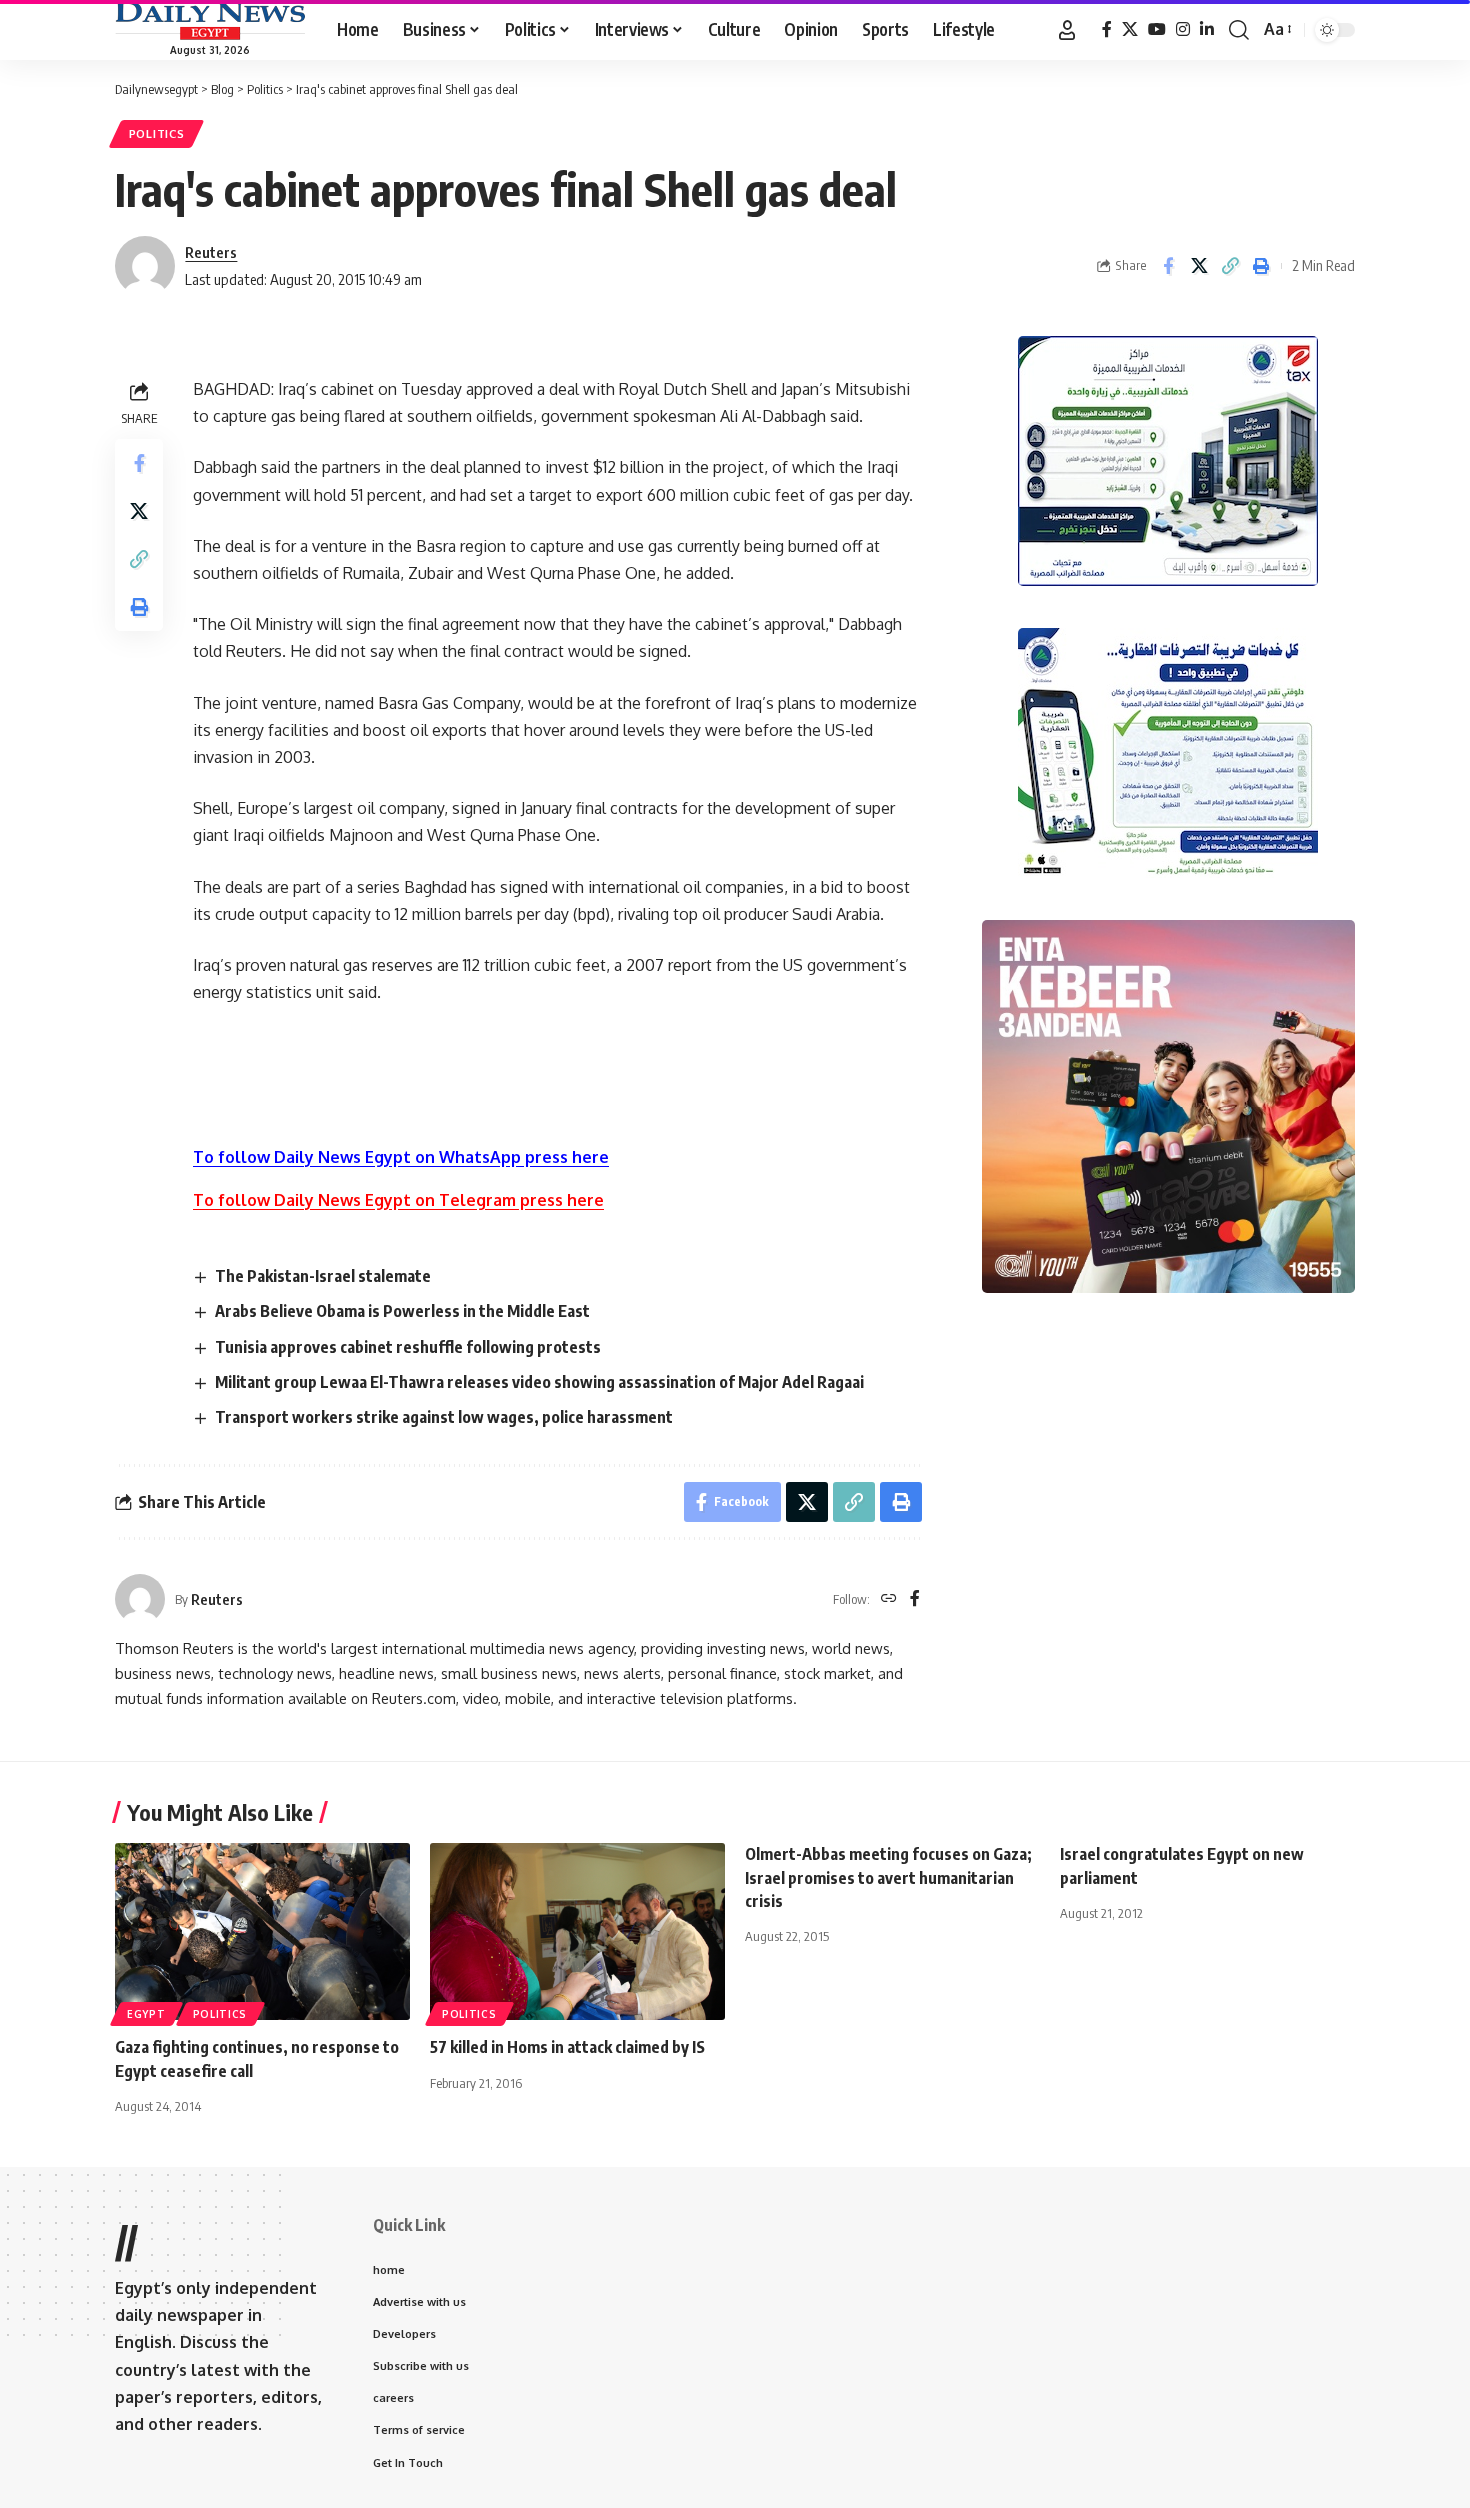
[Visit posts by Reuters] (140, 1599)
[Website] (889, 1599)
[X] (1130, 29)
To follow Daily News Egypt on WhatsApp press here (401, 1157)
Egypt (146, 2014)
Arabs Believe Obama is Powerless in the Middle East (402, 1311)
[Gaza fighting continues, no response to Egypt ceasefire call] (262, 1931)
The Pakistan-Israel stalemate (323, 1276)
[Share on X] (1199, 266)
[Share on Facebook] (1168, 266)
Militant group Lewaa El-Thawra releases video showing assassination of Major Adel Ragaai (539, 1382)
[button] (1067, 30)
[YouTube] (1157, 29)
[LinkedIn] (1207, 29)
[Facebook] (1107, 29)
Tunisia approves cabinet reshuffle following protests (408, 1347)
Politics (157, 133)
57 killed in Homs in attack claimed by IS (567, 2047)
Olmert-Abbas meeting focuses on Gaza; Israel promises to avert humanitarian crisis (888, 1877)
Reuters (211, 252)
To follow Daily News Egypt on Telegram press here (398, 1200)
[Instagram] (1183, 29)
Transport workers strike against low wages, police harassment (444, 1417)
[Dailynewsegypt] (210, 21)
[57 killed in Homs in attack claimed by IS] (577, 1931)
